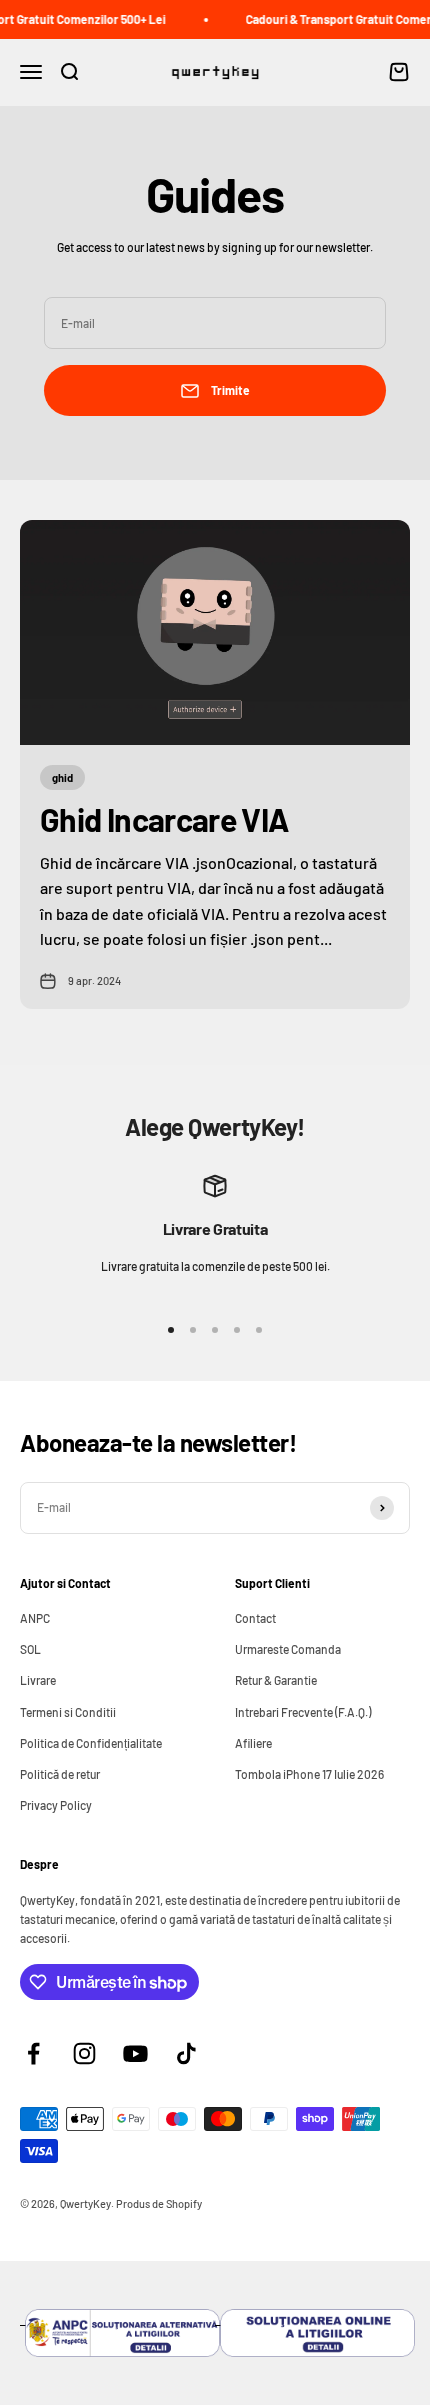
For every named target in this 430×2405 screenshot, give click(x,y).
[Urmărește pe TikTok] (186, 2053)
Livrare (38, 1680)
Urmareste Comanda (288, 1649)
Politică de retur (60, 1774)
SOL (30, 1649)
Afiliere (253, 1743)
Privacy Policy (56, 1805)
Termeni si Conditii (68, 1712)
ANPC (35, 1618)
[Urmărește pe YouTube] (135, 2053)
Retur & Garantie (276, 1680)
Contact (255, 1618)
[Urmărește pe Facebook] (33, 2053)
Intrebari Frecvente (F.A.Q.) (303, 1712)
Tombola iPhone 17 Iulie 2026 (309, 1774)
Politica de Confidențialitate (91, 1743)
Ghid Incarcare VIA (164, 819)
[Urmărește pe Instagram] (84, 2053)
